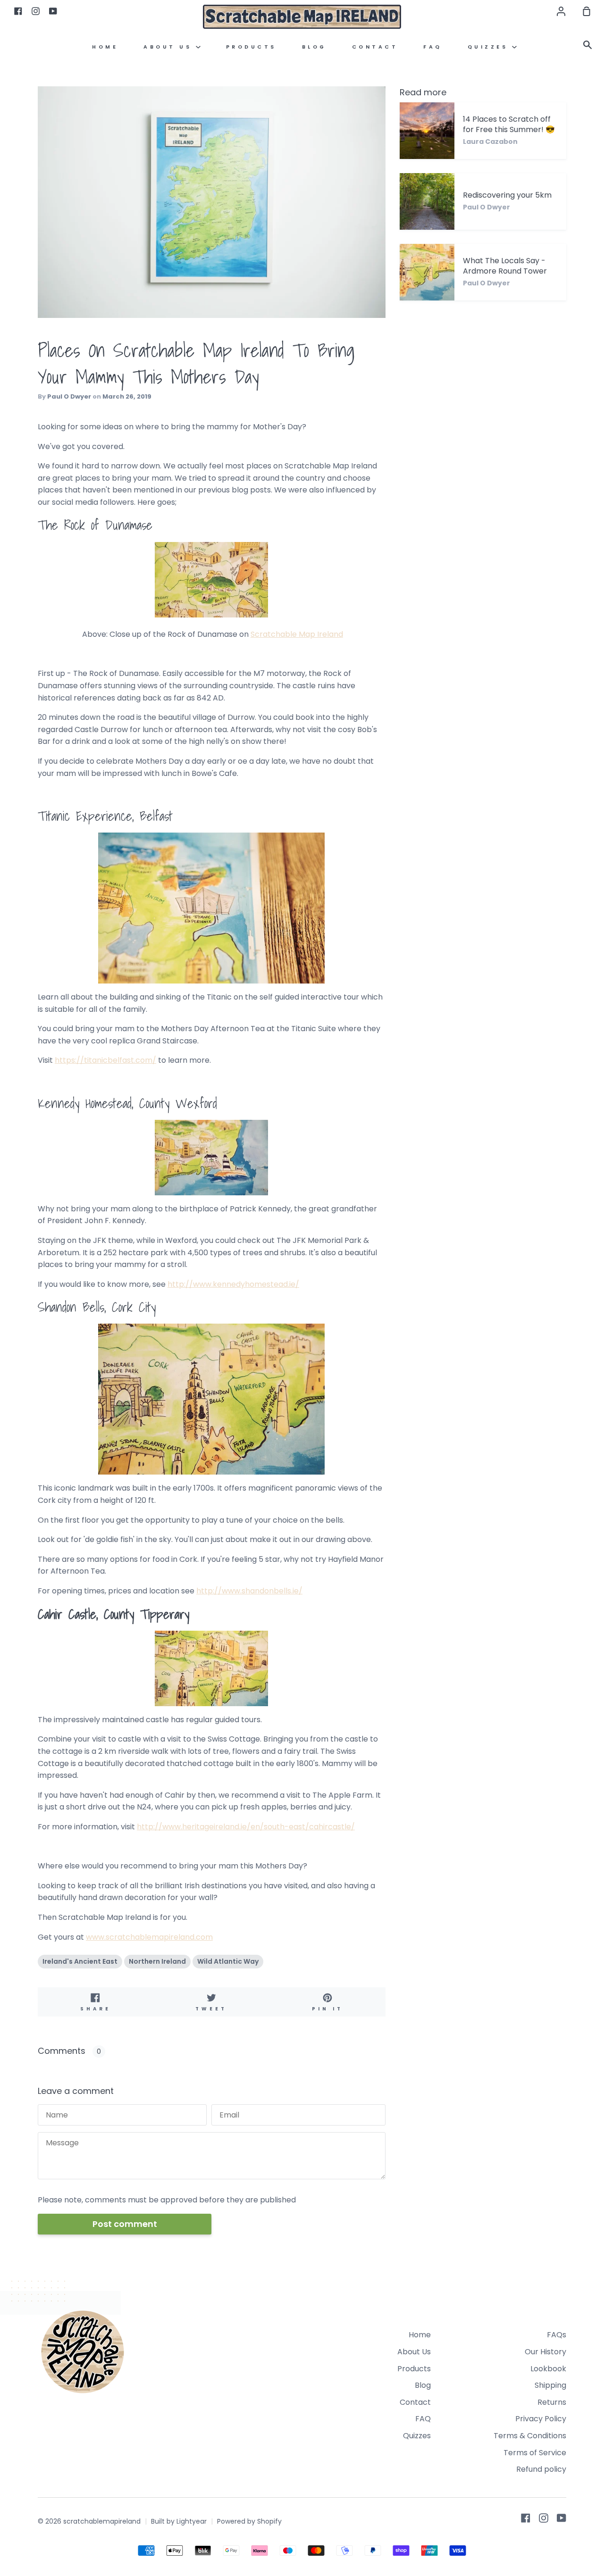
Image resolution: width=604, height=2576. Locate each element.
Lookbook (548, 2369)
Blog (314, 47)
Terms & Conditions (530, 2436)
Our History (545, 2352)
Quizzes (490, 47)
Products (251, 47)
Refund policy (541, 2469)
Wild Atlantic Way (228, 1961)
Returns (552, 2402)
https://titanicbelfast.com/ (105, 1060)
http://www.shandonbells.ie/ (249, 1591)
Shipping (550, 2385)
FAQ (433, 47)
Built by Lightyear (179, 2521)
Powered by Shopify (249, 2521)
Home (105, 47)
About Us (170, 47)
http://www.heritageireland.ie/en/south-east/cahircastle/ (246, 1827)
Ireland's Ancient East (80, 1961)
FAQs (557, 2335)
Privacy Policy (541, 2419)
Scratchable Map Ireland (297, 634)
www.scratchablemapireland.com (149, 1937)
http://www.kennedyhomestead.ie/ (233, 1284)
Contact (375, 47)
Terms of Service (535, 2453)
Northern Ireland (157, 1961)
